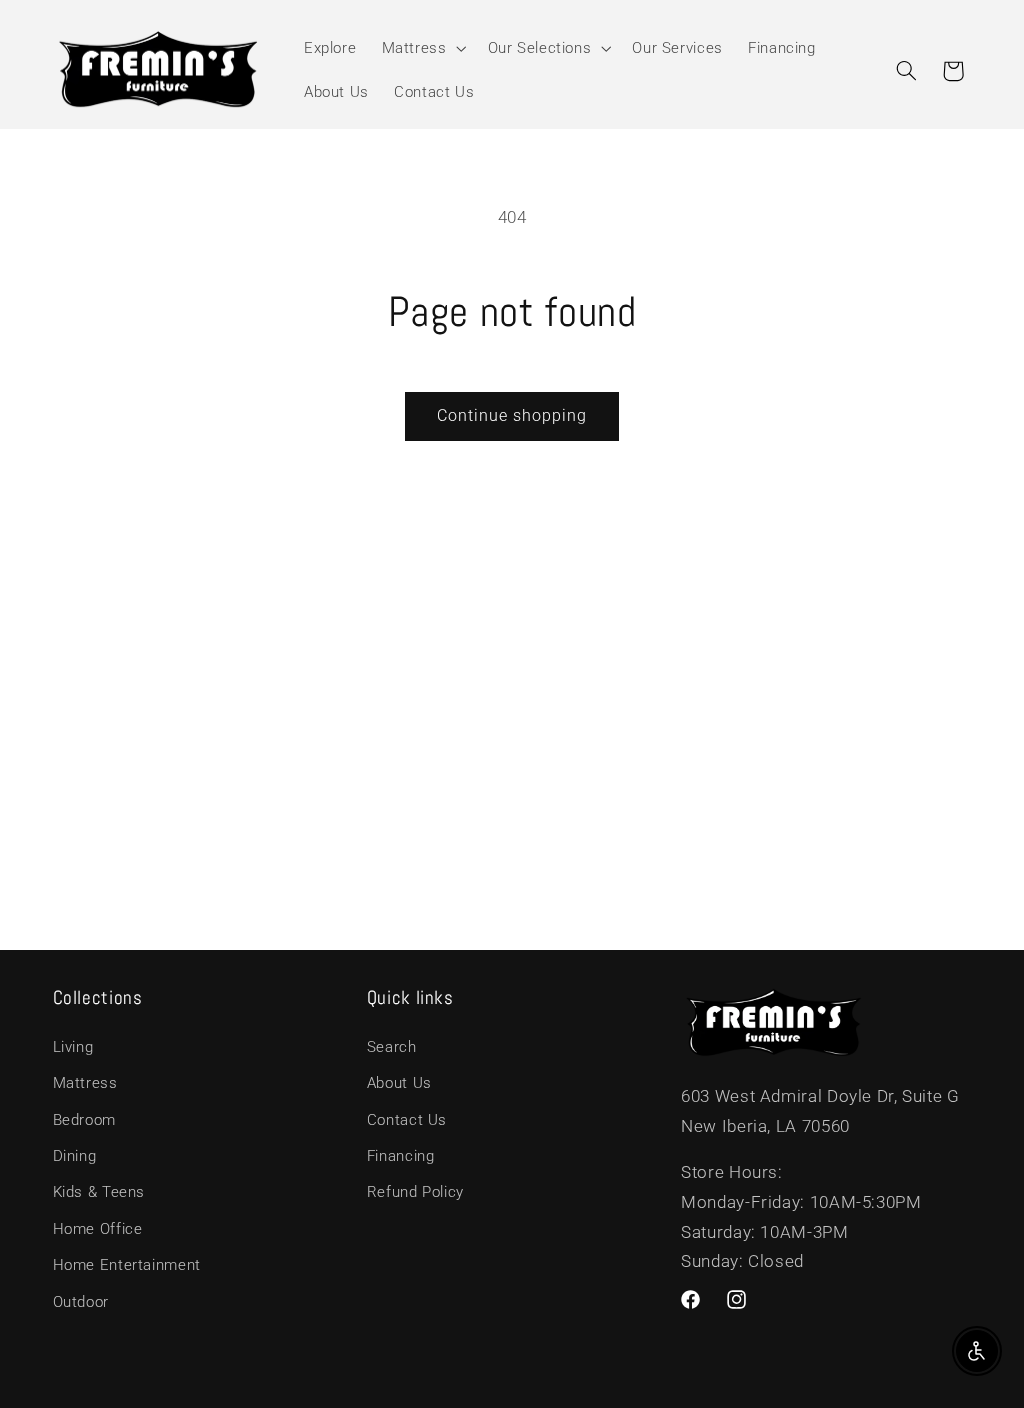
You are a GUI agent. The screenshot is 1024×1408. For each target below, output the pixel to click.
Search (392, 1047)
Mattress (85, 1083)
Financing (401, 1156)
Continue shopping (512, 415)
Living (73, 1047)
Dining (75, 1156)
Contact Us (407, 1120)
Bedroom (84, 1120)
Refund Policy (415, 1192)
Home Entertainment (127, 1265)
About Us (399, 1083)
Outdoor (81, 1302)
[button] (422, 49)
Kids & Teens (99, 1192)
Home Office (98, 1229)
